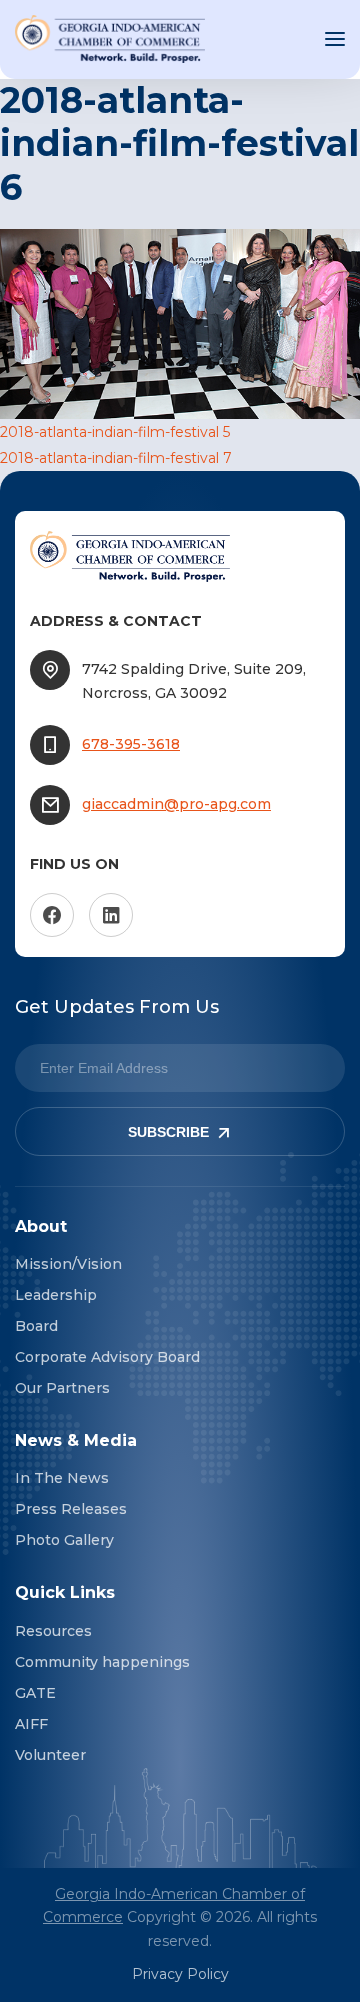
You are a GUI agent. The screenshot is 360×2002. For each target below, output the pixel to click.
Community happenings (102, 1662)
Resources (53, 1631)
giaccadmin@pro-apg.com (176, 804)
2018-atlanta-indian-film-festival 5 (115, 432)
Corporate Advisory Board (107, 1357)
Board (36, 1326)
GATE (35, 1693)
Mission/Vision (68, 1264)
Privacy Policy (180, 1974)
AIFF (31, 1724)
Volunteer (50, 1755)
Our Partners (62, 1388)
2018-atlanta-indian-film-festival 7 (116, 458)
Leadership (56, 1295)
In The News (62, 1478)
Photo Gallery (64, 1540)
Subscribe (168, 1132)
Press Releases (71, 1509)
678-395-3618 (131, 744)
